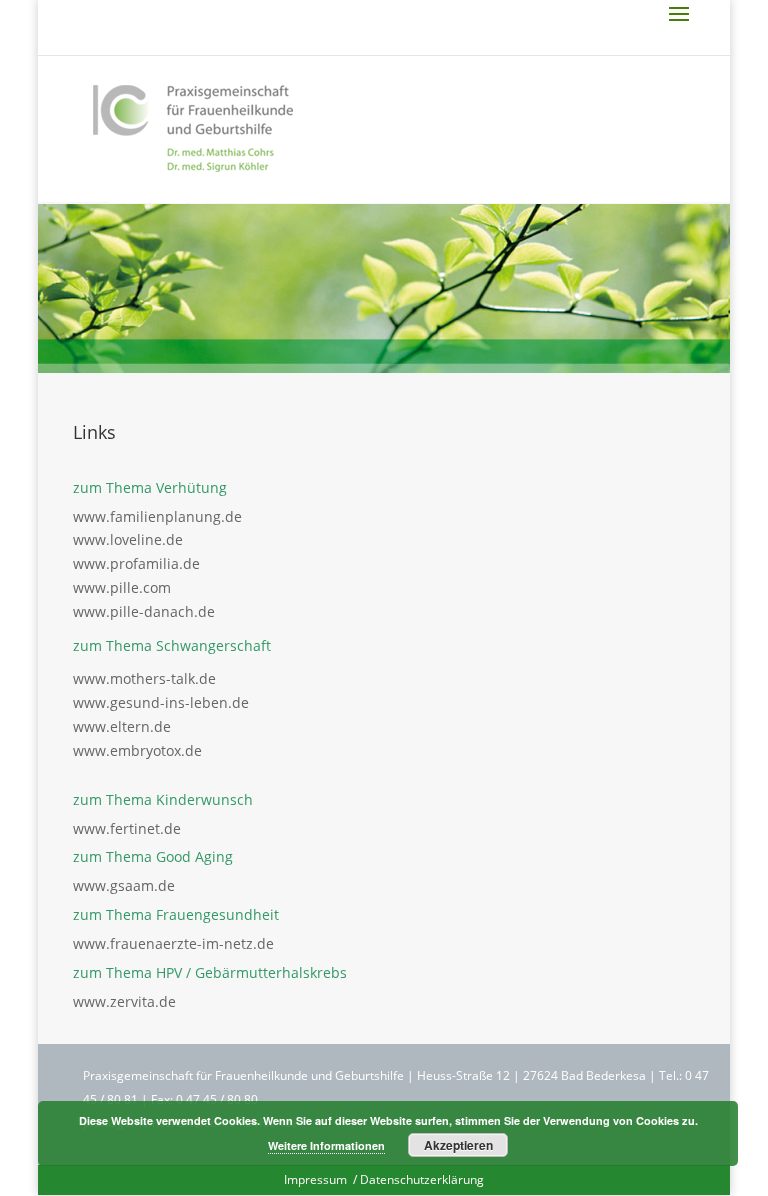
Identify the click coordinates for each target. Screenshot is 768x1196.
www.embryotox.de (137, 750)
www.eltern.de (122, 726)
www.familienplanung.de (157, 516)
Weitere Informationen (326, 1145)
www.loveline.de (128, 539)
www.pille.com (122, 587)
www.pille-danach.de (144, 611)
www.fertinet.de (127, 828)
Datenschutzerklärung (422, 1179)
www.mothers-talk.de (144, 678)
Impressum (317, 1179)
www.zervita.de (124, 1001)
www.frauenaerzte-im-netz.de (173, 943)
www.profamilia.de (136, 563)
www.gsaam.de (124, 885)
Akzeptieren (458, 1145)
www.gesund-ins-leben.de (161, 702)
